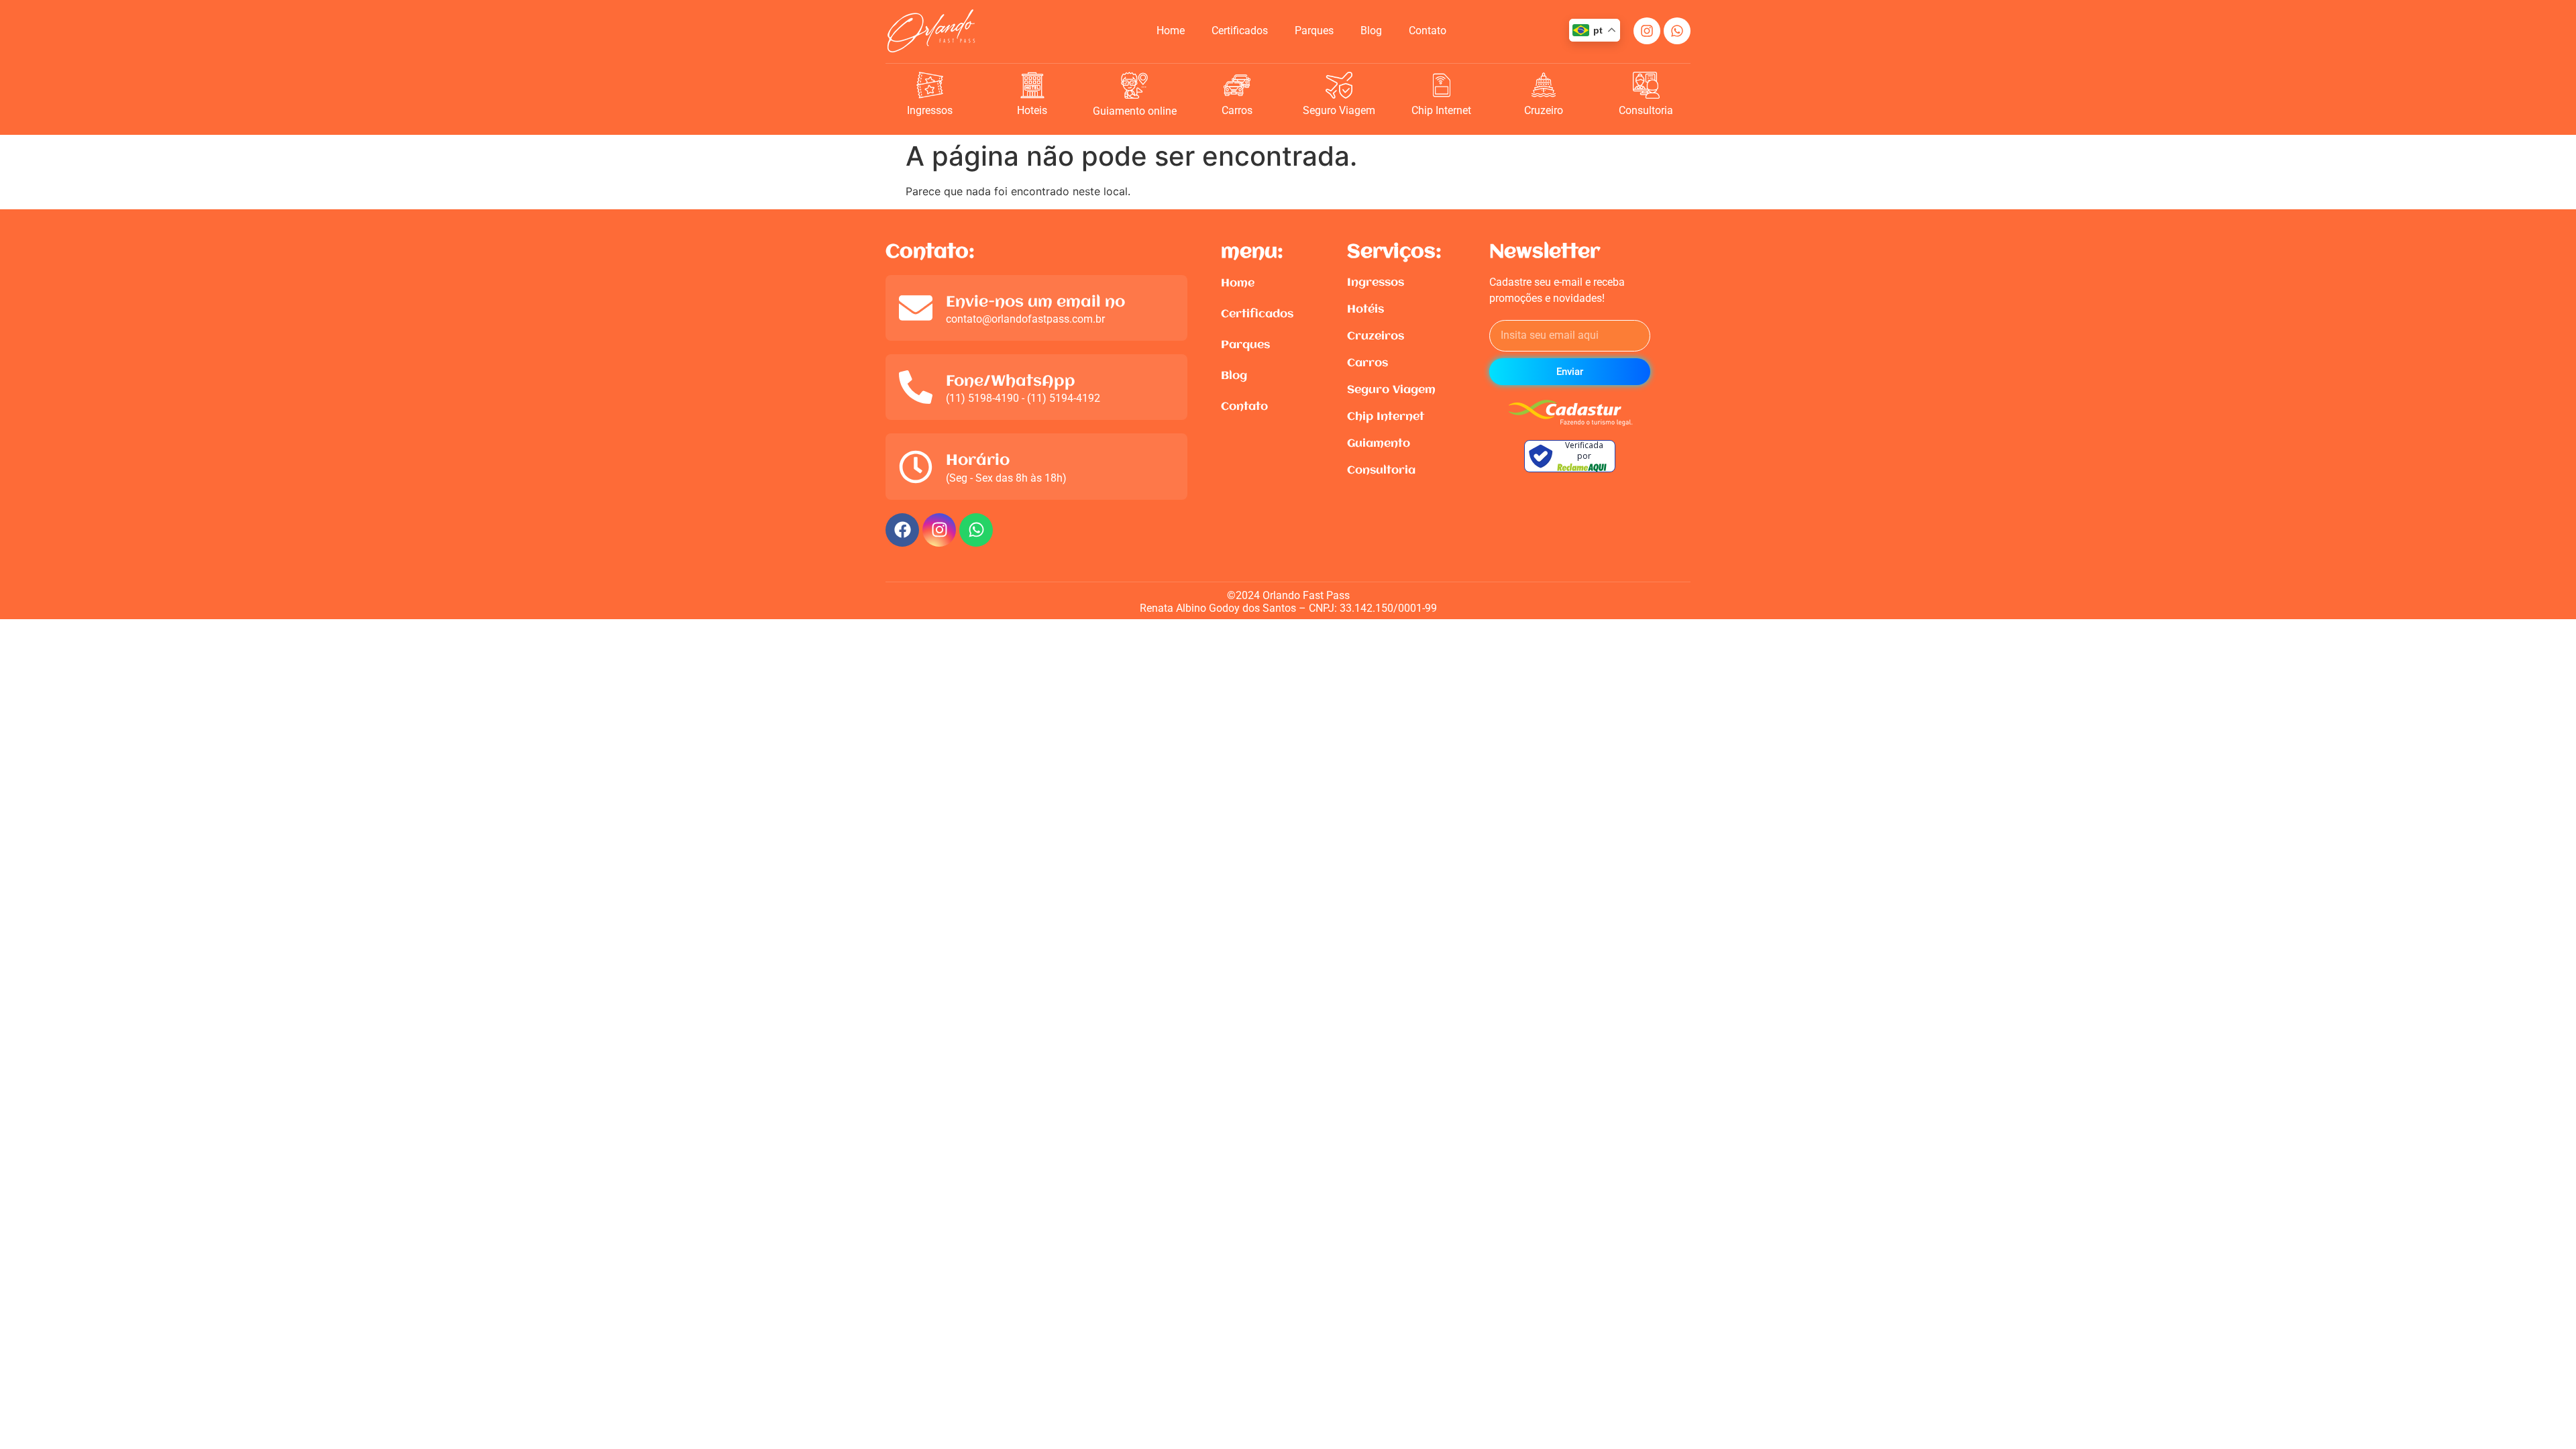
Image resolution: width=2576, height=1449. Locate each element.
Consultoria (1646, 110)
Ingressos (930, 110)
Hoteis (1032, 110)
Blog (1371, 31)
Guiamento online (1135, 111)
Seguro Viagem (1339, 110)
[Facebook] (902, 530)
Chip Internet (1441, 110)
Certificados (1240, 31)
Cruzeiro (1544, 110)
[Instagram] (1647, 31)
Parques (1314, 31)
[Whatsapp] (1677, 31)
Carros (1237, 110)
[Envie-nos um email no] (916, 308)
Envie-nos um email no (1035, 303)
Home (1171, 31)
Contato (1428, 31)
